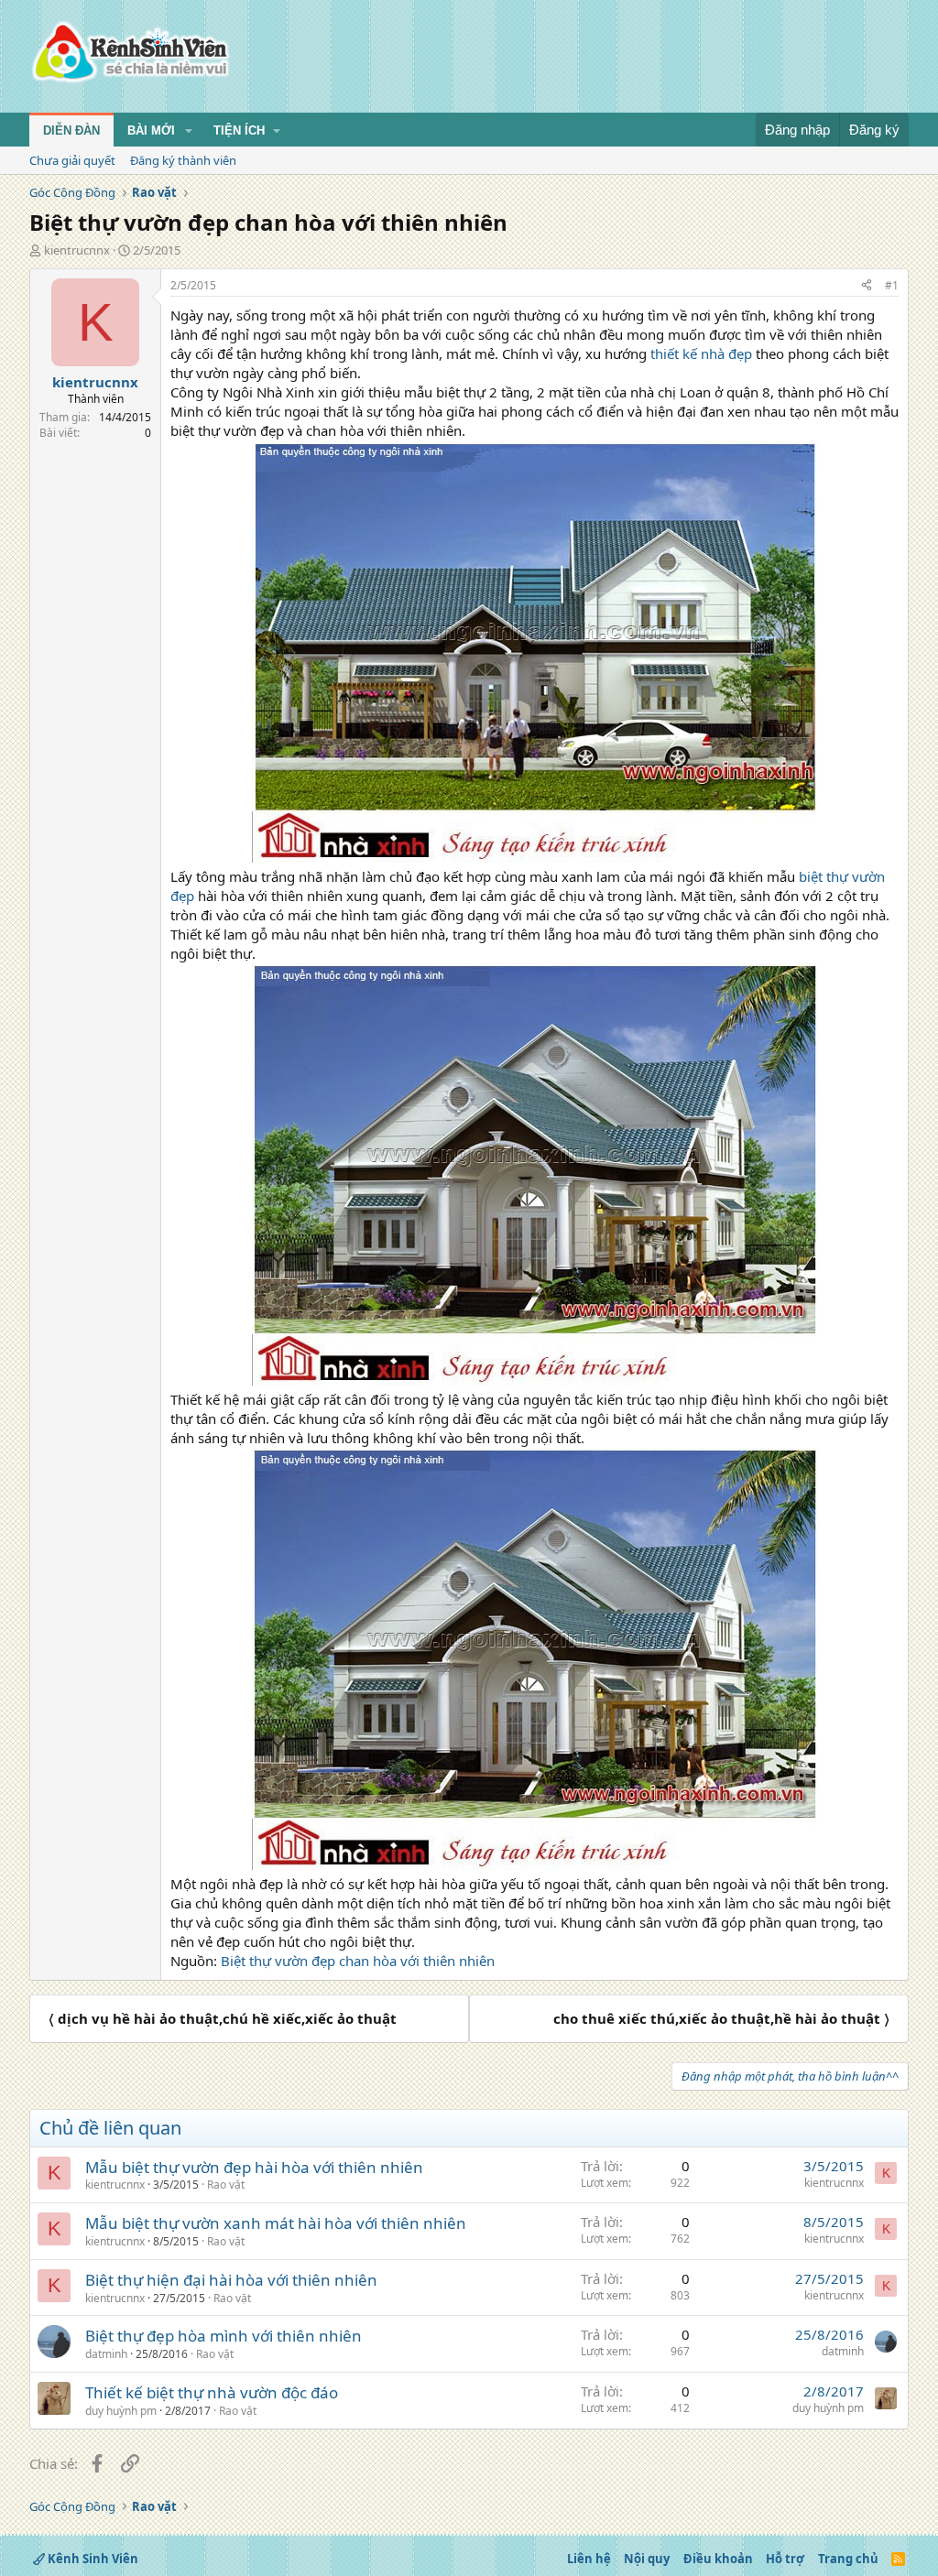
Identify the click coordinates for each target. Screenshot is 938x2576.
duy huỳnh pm (121, 2411)
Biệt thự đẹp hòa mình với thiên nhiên (224, 2336)
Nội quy (647, 2559)
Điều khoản (718, 2559)
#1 (892, 285)
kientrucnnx (77, 250)
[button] (189, 131)
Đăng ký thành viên (183, 160)
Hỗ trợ (785, 2559)
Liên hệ (589, 2559)
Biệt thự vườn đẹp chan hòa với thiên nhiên (358, 1961)
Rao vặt (226, 2185)
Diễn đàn (71, 130)
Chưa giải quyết (72, 160)
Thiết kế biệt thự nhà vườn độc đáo (212, 2392)
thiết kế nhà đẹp (701, 353)
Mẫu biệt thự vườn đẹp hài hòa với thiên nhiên (254, 2167)
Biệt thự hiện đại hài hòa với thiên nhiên (231, 2280)
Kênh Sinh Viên (92, 2559)
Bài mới (151, 130)
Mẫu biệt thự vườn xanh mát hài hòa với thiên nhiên (276, 2223)
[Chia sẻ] (867, 286)
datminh (106, 2354)
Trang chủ (848, 2559)
